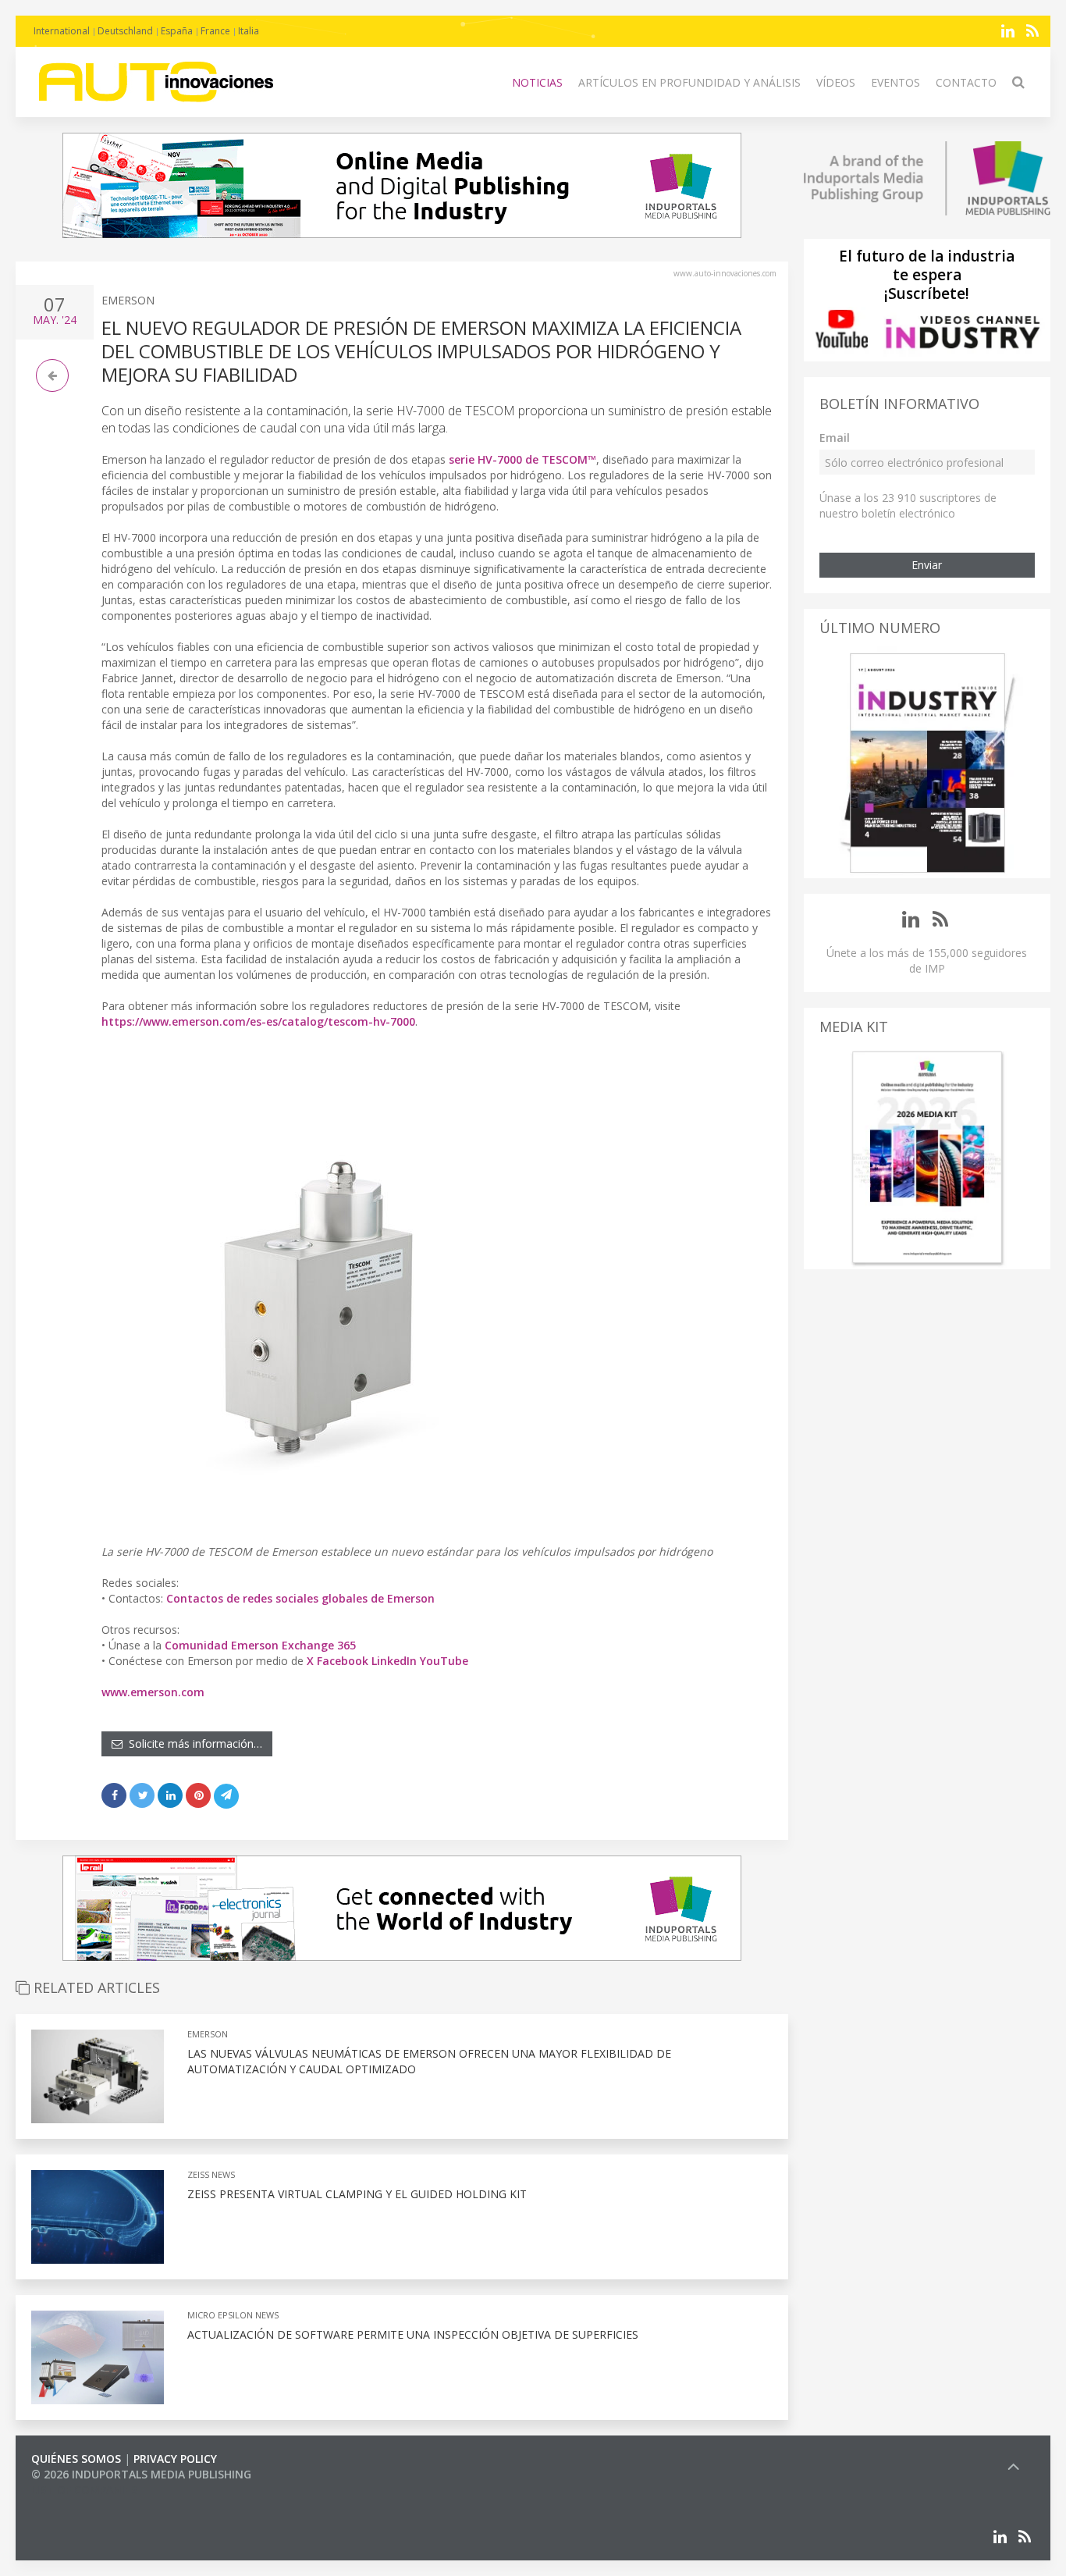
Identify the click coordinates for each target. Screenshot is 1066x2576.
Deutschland (125, 31)
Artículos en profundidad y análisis (689, 82)
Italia (249, 31)
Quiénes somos (76, 2459)
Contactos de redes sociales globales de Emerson (300, 1598)
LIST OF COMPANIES (84, 2490)
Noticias (537, 82)
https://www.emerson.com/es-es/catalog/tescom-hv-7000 (258, 1021)
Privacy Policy (175, 2459)
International (62, 31)
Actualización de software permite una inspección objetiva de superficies (413, 2334)
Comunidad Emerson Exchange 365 (260, 1645)
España (177, 31)
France (215, 31)
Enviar (927, 565)
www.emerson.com (153, 1692)
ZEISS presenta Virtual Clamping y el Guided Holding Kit (357, 2194)
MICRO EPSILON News (233, 2315)
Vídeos (836, 82)
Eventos (895, 82)
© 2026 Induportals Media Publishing (141, 2474)
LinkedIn (394, 1661)
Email (835, 438)
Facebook (343, 1661)
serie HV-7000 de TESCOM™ (522, 459)
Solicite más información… (192, 1743)
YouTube (444, 1661)
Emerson (128, 300)
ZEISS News (211, 2174)
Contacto (966, 82)
